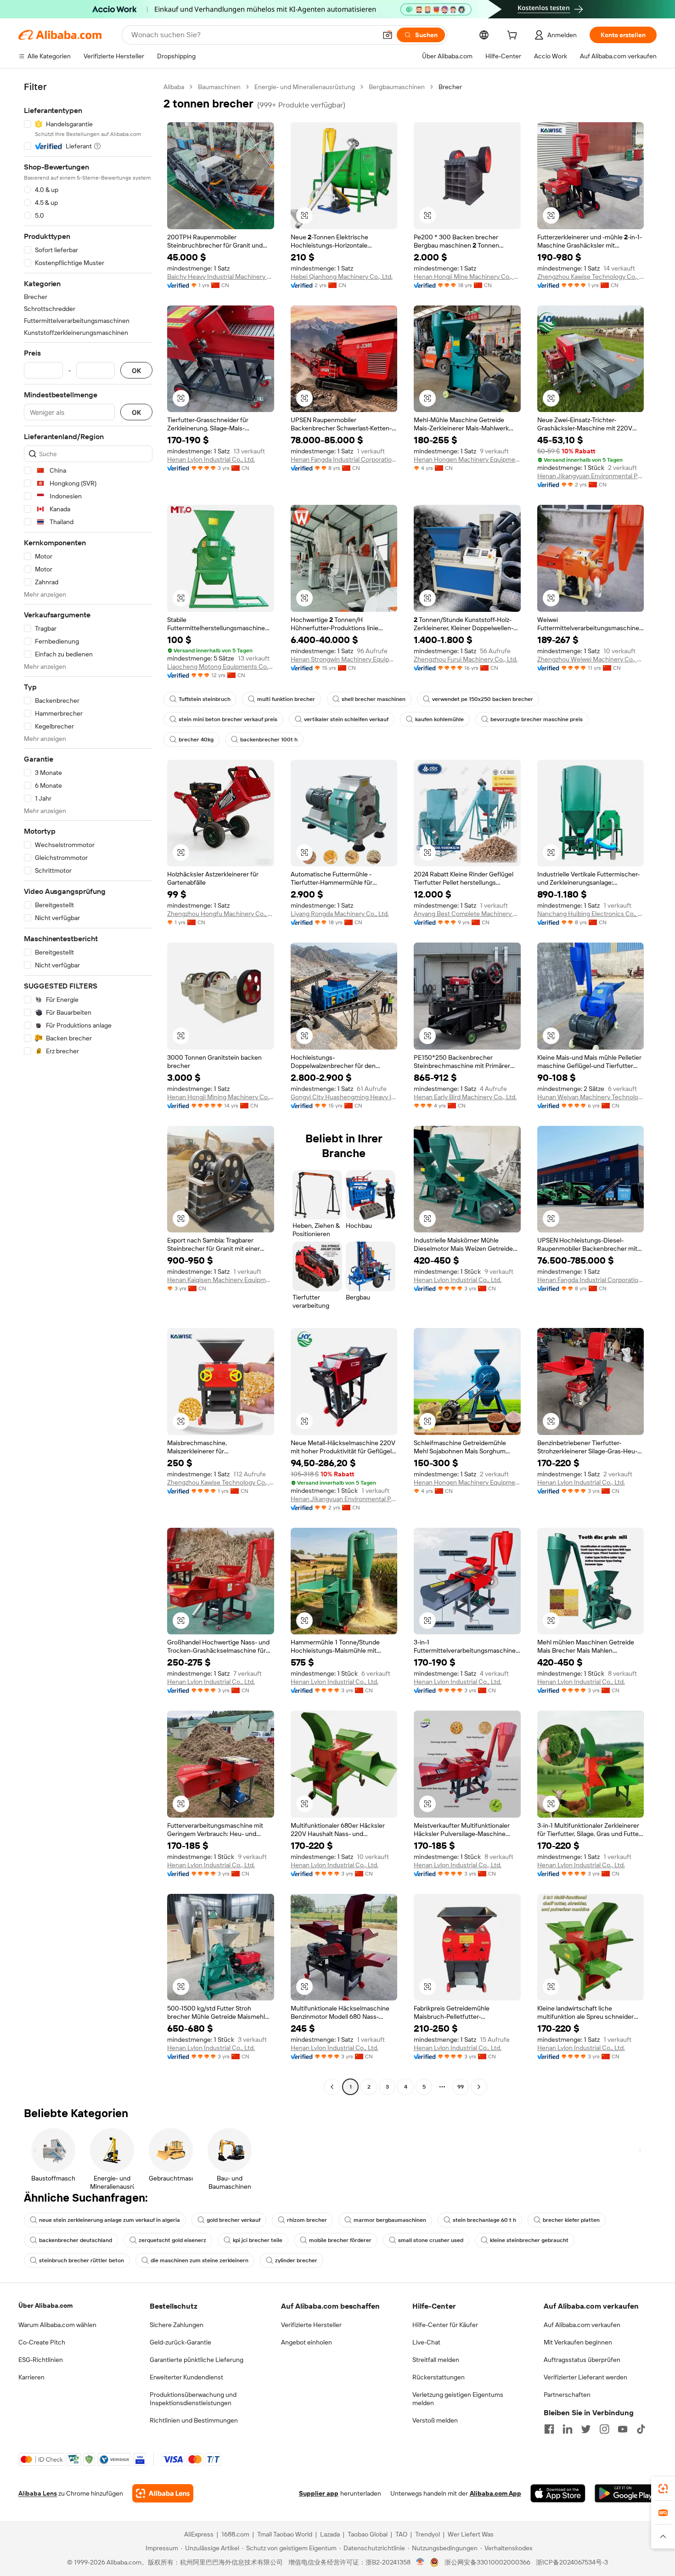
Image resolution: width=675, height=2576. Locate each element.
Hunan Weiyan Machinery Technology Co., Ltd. (591, 1097)
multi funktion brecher (286, 699)
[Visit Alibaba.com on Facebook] (549, 2429)
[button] (388, 35)
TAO (401, 2534)
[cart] (514, 36)
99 (461, 2087)
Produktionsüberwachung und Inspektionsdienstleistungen (193, 2399)
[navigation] (88, 1088)
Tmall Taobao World (285, 2534)
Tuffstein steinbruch (205, 699)
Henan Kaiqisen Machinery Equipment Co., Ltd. (221, 1280)
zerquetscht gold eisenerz (172, 2240)
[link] (663, 2489)
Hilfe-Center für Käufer (445, 2325)
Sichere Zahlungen (177, 2325)
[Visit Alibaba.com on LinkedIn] (568, 2429)
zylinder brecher (296, 2260)
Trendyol (427, 2534)
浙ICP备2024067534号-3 (572, 2562)
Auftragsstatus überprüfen (582, 2360)
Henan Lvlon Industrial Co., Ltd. (211, 459)
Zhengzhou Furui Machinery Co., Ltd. (466, 659)
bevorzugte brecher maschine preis (537, 719)
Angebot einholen (307, 2342)
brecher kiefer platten (571, 2220)
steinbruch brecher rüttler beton (82, 2260)
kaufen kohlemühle (439, 719)
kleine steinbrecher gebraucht (529, 2240)
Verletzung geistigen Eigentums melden (458, 2399)
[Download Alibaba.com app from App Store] (558, 2493)
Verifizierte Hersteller (311, 2325)
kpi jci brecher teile (258, 2240)
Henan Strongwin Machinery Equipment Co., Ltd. (344, 659)
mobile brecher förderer (340, 2240)
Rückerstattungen (439, 2377)
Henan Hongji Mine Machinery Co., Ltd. (467, 277)
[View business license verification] (420, 2562)
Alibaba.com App (495, 2493)
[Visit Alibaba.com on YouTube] (623, 2429)
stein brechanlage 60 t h (484, 2220)
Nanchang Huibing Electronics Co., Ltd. (591, 914)
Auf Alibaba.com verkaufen (582, 2325)
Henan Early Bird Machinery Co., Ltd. (465, 1097)
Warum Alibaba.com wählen (57, 2325)
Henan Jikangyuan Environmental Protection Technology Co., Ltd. (591, 476)
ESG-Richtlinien (41, 2360)
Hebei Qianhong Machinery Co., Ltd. (342, 277)
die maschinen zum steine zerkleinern (200, 2260)
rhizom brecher (307, 2220)
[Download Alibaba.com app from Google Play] (626, 2493)
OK (136, 370)
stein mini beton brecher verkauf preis (228, 719)
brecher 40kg (196, 740)
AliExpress (199, 2534)
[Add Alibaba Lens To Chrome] (163, 2493)
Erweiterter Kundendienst (186, 2377)
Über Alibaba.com (45, 2305)
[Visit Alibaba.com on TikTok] (641, 2429)
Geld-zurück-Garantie (180, 2342)
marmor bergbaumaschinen (390, 2220)
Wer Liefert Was (471, 2534)
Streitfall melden (436, 2360)
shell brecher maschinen (374, 699)
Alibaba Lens (38, 2493)
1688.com (235, 2534)
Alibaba (174, 87)
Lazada (330, 2534)
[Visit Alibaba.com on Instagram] (604, 2429)
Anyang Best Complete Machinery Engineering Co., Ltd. (467, 914)
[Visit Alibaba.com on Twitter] (586, 2429)
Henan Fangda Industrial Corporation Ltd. (344, 459)
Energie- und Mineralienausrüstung (305, 87)
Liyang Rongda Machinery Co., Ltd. (340, 914)
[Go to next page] (479, 2087)
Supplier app (319, 2493)
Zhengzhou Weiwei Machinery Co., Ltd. (591, 659)
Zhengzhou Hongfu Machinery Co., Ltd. (221, 914)
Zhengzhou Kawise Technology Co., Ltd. (591, 277)
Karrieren (31, 2377)
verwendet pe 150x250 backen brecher (483, 699)
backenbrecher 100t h (269, 740)
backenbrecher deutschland (76, 2240)
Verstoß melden (435, 2420)
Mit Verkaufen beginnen (578, 2342)
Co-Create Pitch (42, 2342)
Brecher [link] (450, 87)
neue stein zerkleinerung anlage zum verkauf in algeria (110, 2220)
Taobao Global (368, 2534)
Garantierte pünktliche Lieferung (197, 2360)
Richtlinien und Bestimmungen (194, 2420)
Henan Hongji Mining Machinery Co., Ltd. (221, 1097)
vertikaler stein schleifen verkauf (346, 719)
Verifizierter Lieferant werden (585, 2377)
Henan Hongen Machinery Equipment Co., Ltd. (467, 459)
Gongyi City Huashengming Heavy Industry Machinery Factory (344, 1097)
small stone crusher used (431, 2240)
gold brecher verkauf (233, 2220)
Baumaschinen (219, 87)
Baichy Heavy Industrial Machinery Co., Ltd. (221, 277)
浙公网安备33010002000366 (487, 2562)
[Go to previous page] (332, 2087)
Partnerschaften (567, 2395)
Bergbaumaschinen (397, 87)
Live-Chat (426, 2342)
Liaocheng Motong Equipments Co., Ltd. (221, 667)
